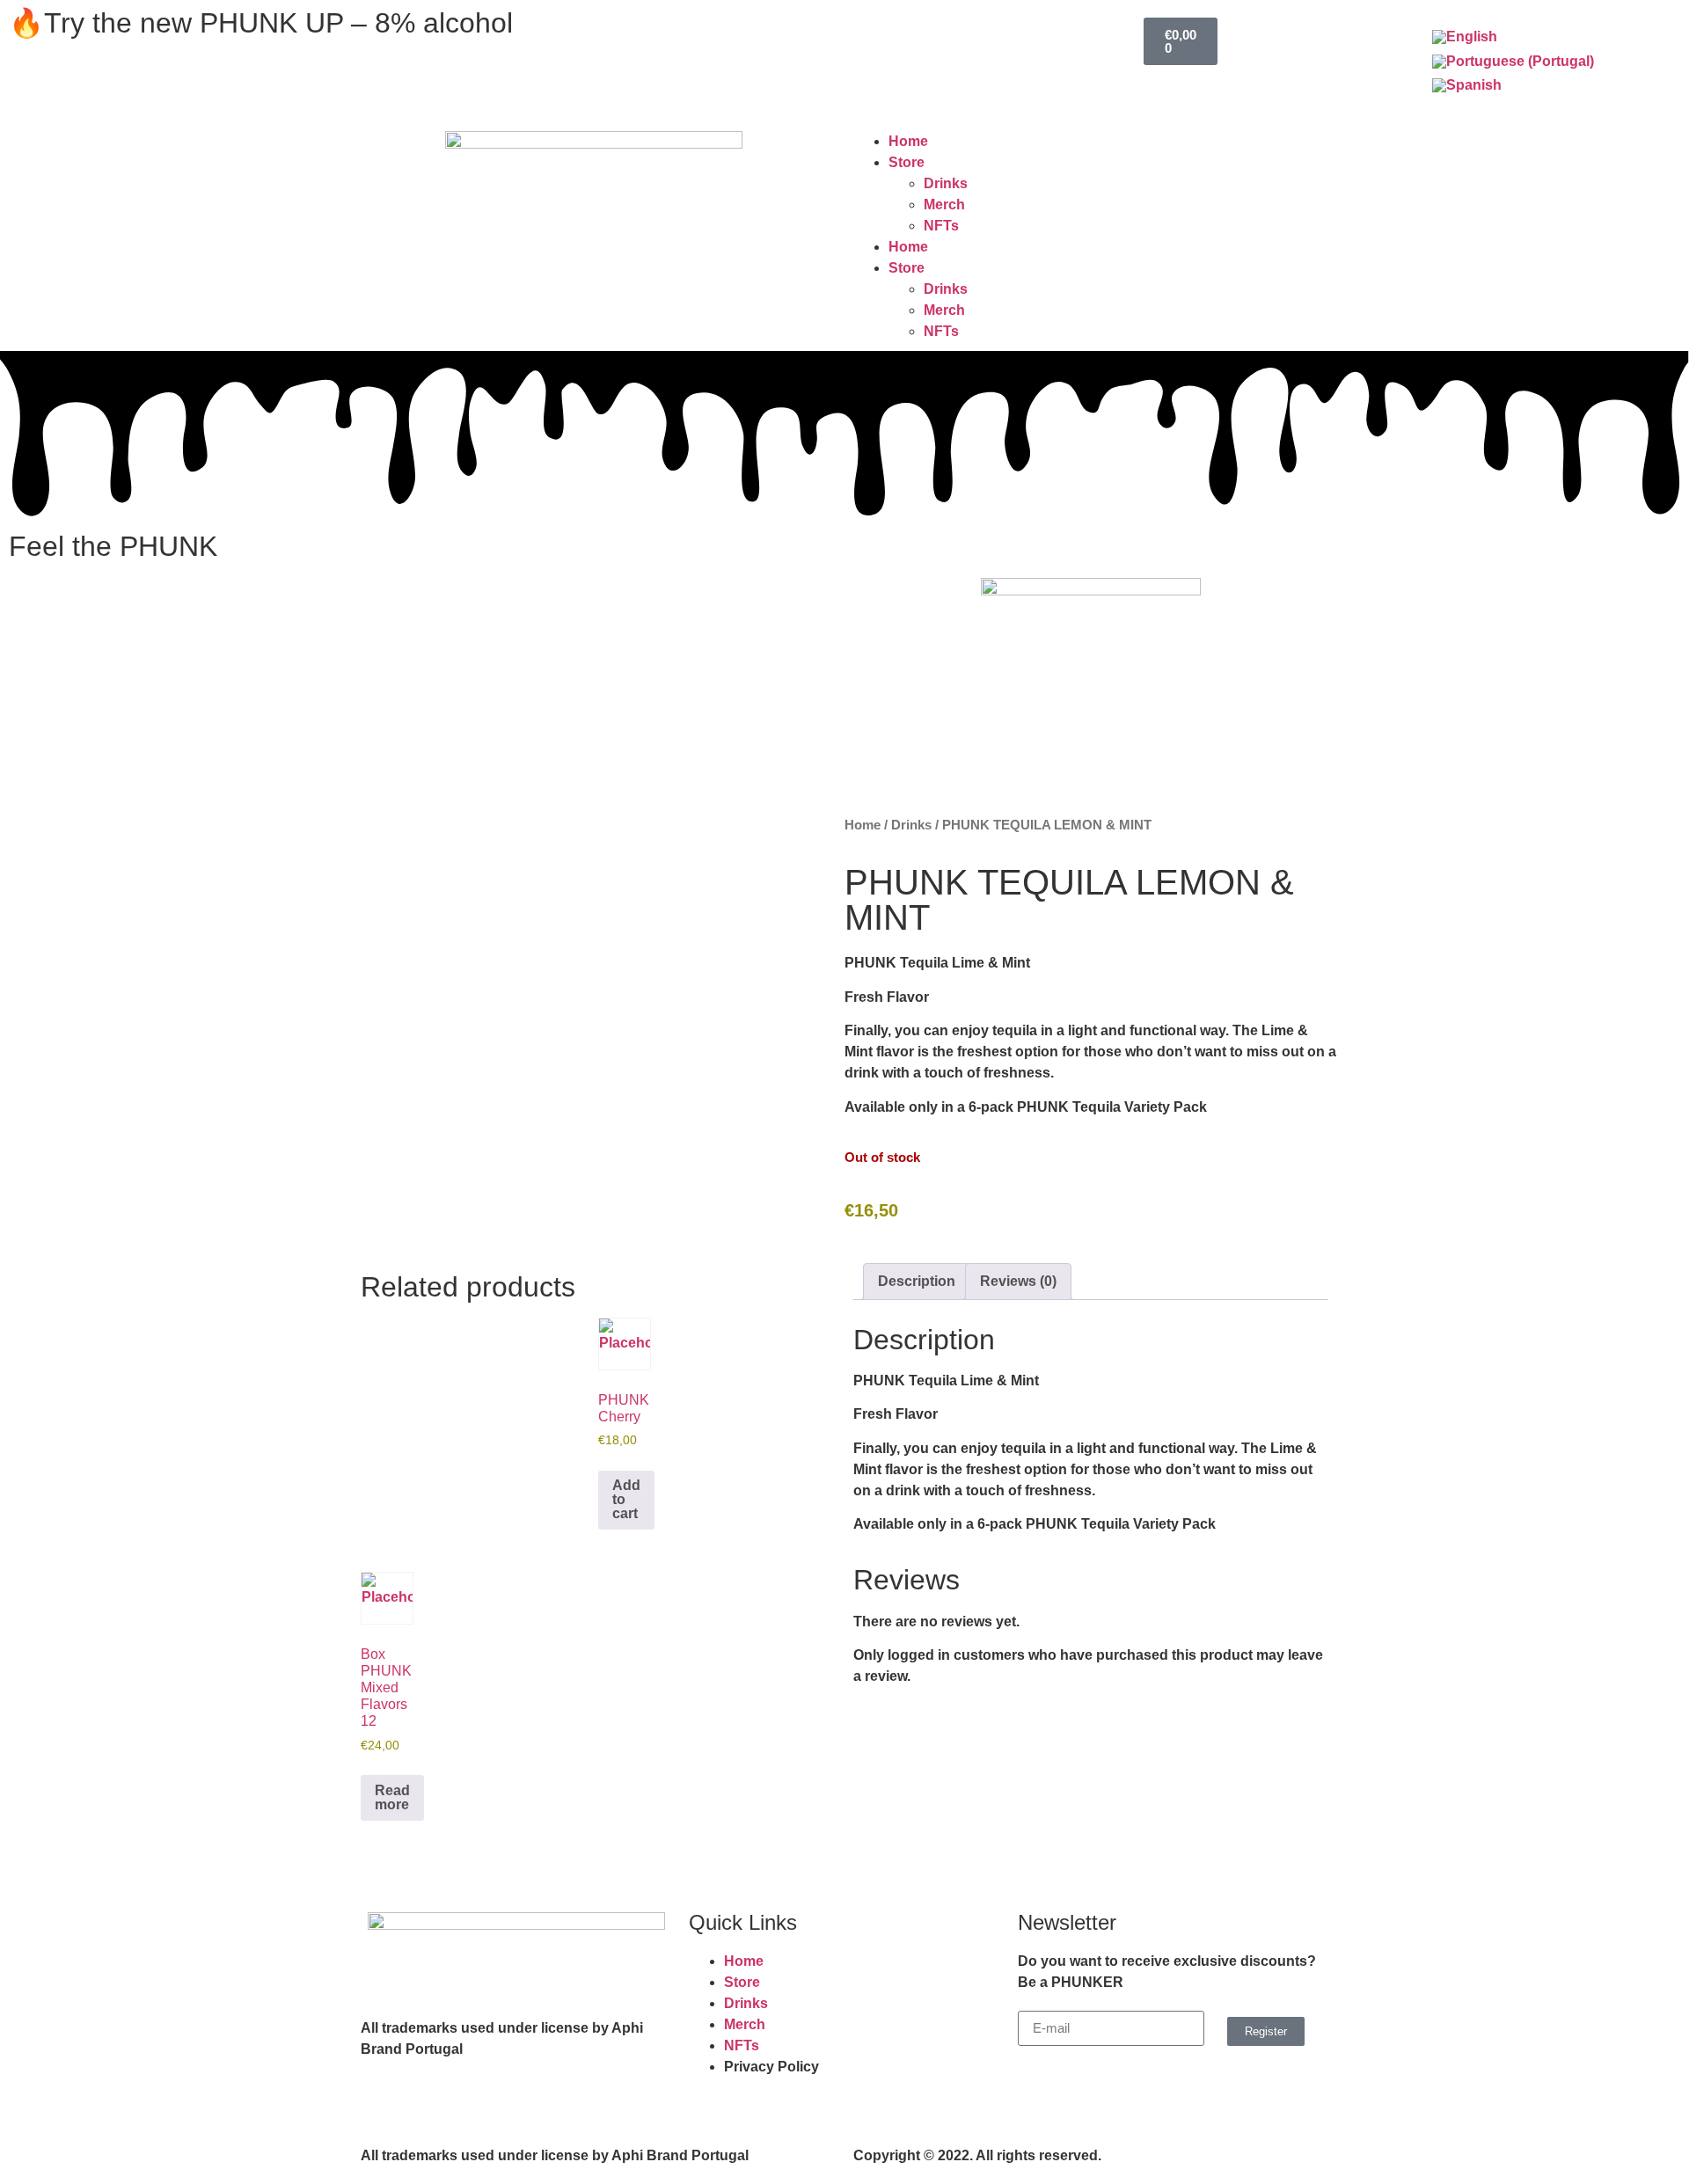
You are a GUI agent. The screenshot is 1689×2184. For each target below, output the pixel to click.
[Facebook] (594, 31)
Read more (392, 1797)
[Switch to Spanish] (1467, 86)
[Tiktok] (689, 31)
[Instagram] (641, 31)
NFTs (941, 226)
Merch (944, 205)
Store (907, 162)
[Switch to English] (1465, 37)
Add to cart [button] (626, 1499)
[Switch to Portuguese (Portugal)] (1513, 62)
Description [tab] (917, 1281)
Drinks (946, 183)
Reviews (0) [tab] (1018, 1281)
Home (908, 141)
